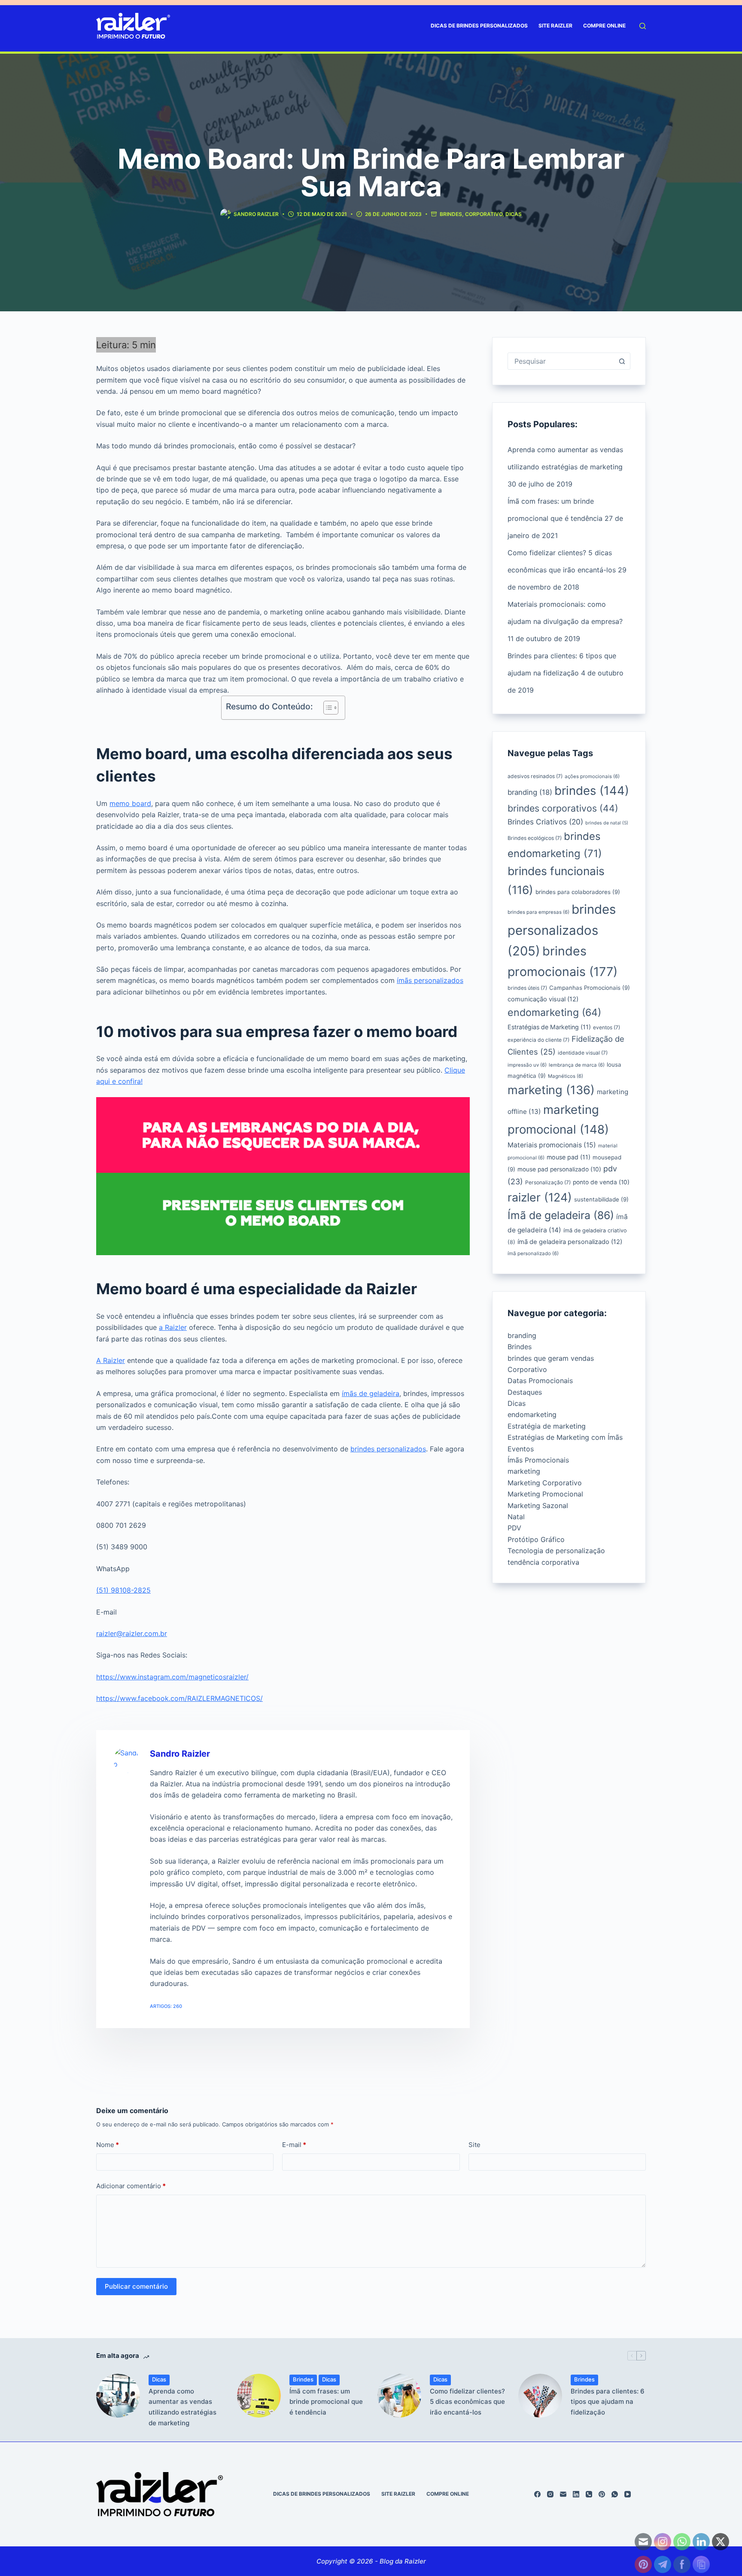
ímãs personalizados (430, 980)
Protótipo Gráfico (536, 1539)
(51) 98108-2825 (123, 1590)
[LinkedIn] (576, 2494)
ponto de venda (601, 1182)
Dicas (514, 214)
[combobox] (561, 361)
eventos (607, 1027)
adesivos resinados (535, 776)
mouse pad (569, 1157)
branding (530, 792)
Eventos (521, 1449)
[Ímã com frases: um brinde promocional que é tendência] (259, 2396)
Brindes (451, 214)
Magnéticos (566, 1076)
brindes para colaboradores (578, 892)
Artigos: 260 (166, 2006)
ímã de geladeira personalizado (570, 1242)
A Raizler (111, 1360)
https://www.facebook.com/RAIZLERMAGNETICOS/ (179, 1698)
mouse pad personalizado (559, 1169)
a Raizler (173, 1327)
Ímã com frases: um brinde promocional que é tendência (326, 2402)
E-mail (294, 2145)
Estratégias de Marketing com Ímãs (565, 1437)
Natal (516, 1517)
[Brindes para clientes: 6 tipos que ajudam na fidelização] (540, 2396)
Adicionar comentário (131, 2186)
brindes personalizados (388, 1449)
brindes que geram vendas (551, 1358)
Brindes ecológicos (535, 838)
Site (474, 2145)
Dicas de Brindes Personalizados (479, 26)
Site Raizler (555, 26)
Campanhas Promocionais (590, 988)
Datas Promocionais (540, 1381)
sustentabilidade (601, 1199)
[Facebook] (537, 2494)
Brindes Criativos (545, 822)
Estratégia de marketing (547, 1426)
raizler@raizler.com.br (132, 1633)
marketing (551, 1090)
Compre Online (604, 26)
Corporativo (484, 214)
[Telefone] (589, 2494)
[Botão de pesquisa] (622, 361)
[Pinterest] (602, 2494)
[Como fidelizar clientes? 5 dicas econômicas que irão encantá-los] (399, 2396)
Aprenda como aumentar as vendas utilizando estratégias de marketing (182, 2407)
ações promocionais (592, 776)
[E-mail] (563, 2494)
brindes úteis (527, 988)
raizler (540, 1197)
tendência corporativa (543, 1562)
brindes (592, 791)
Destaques (525, 1392)
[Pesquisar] (643, 26)
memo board (130, 803)
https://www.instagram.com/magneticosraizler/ (172, 1677)
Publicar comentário (136, 2286)
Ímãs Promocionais (538, 1460)
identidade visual (583, 1053)
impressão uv (527, 1065)
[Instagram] (550, 2494)
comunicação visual (543, 999)
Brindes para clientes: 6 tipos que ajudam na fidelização (608, 2402)
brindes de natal (607, 823)
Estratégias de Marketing (549, 1027)
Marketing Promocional (545, 1494)
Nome (108, 2145)
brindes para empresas (538, 912)
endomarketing (554, 1012)
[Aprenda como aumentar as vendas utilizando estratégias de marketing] (118, 2396)
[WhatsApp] (615, 2494)
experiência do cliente (538, 1040)
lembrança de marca (577, 1065)
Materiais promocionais (552, 1145)
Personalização (548, 1182)
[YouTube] (628, 2494)
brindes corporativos (563, 808)
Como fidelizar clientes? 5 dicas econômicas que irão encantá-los (467, 2402)
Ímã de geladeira (561, 1215)
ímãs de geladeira (371, 1393)
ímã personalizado (533, 1253)
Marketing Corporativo (545, 1483)
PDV (514, 1528)
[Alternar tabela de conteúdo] (327, 708)
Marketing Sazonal (538, 1505)
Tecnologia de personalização (556, 1551)
